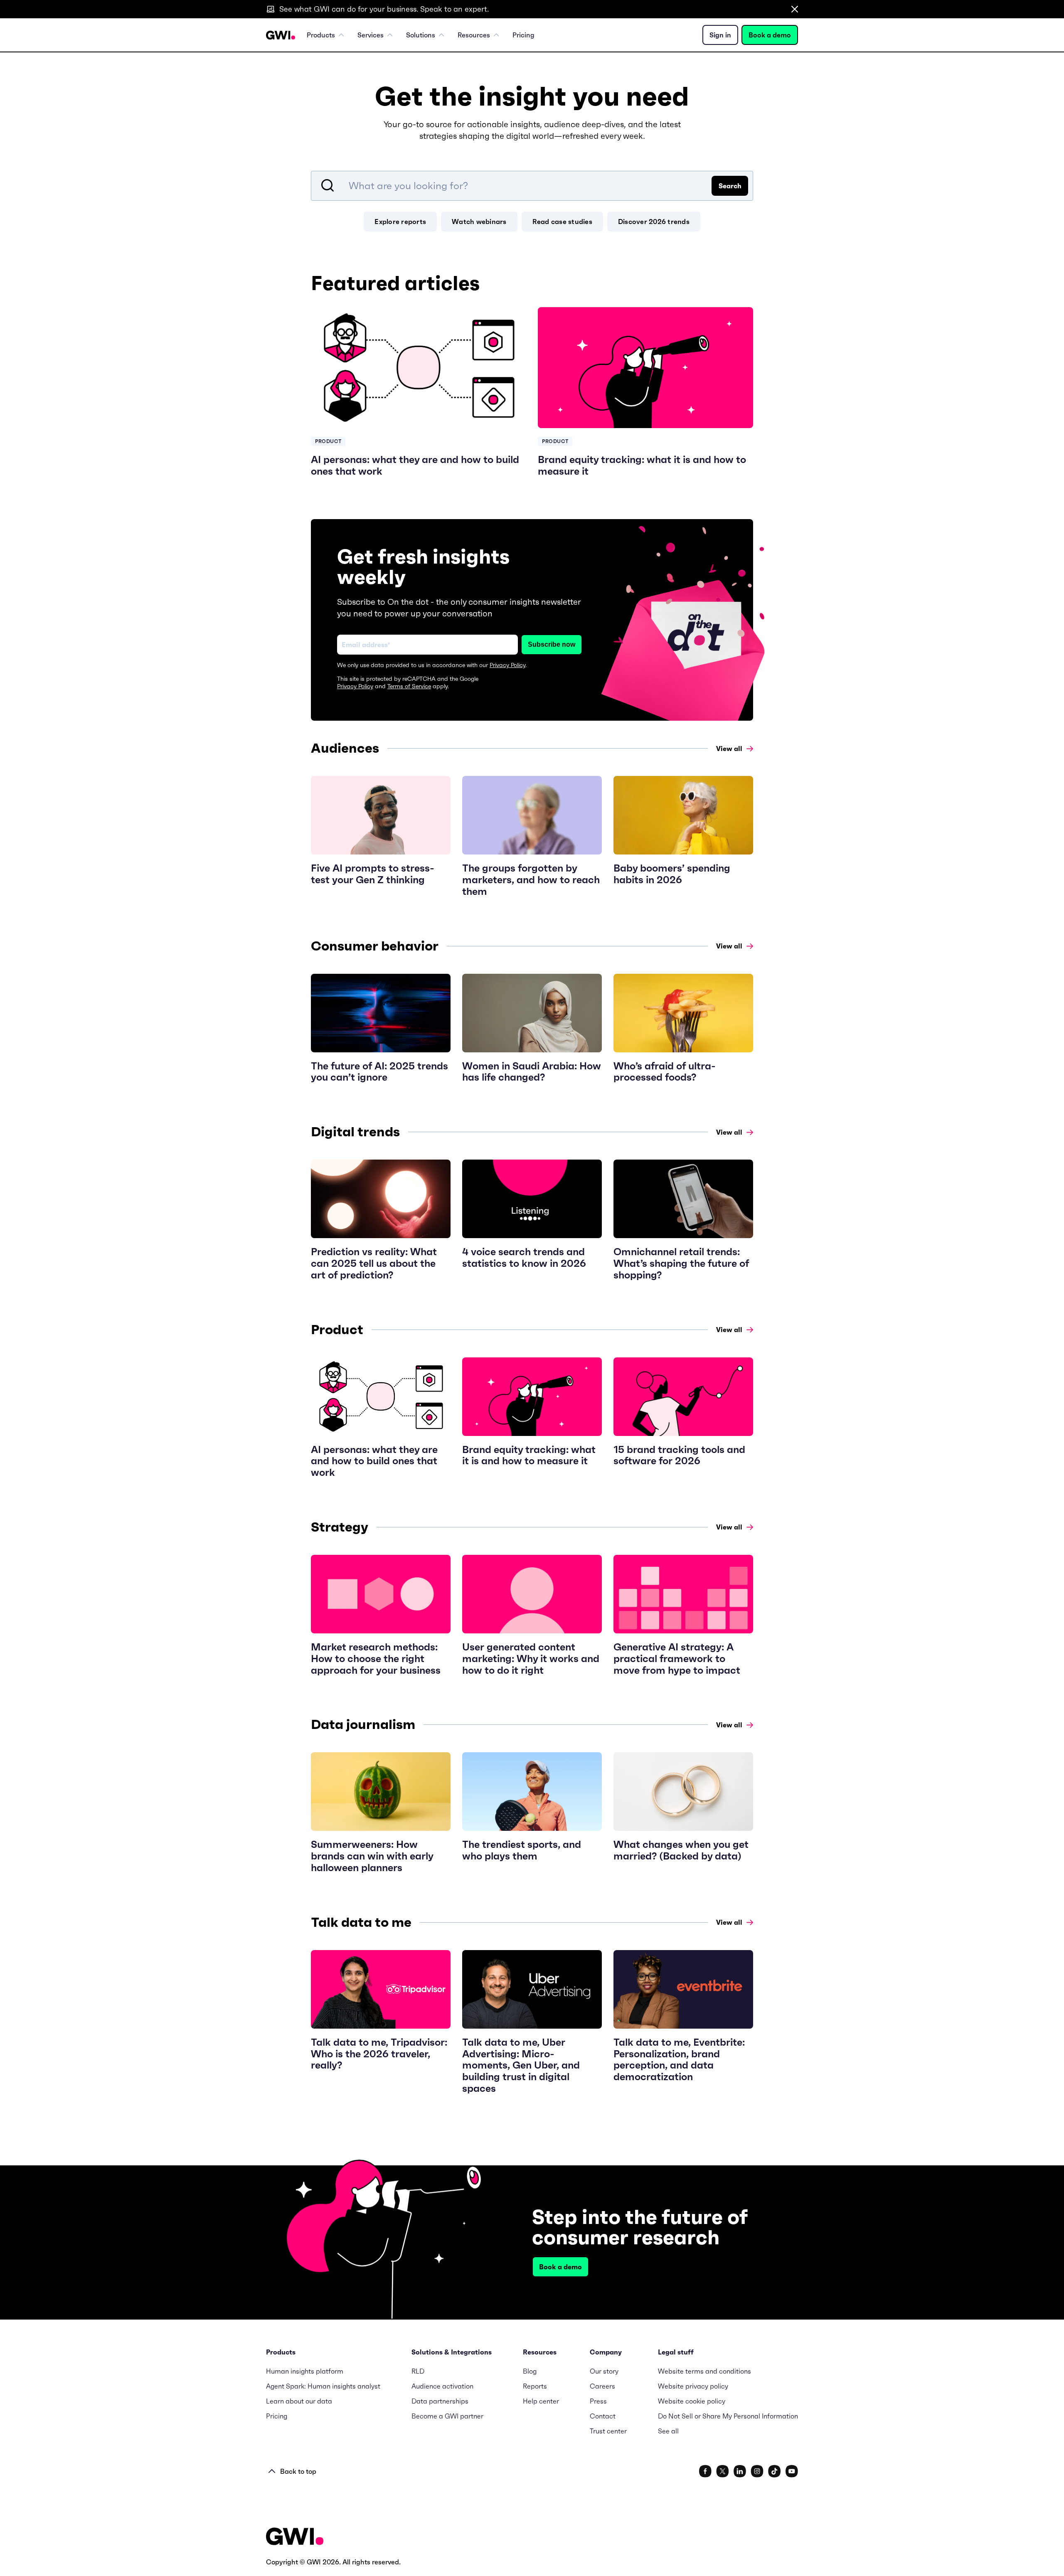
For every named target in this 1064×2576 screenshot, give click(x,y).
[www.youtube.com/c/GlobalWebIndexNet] (792, 2471)
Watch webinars (479, 222)
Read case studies (562, 222)
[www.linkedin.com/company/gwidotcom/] (740, 2471)
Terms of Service (409, 686)
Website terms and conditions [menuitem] (704, 2371)
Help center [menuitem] (541, 2401)
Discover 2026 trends (654, 222)
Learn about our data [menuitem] (299, 2401)
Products (321, 35)
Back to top (298, 2471)
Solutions (421, 35)
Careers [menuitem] (602, 2386)
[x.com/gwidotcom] (723, 2471)
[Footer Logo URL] (295, 2537)
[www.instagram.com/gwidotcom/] (757, 2471)
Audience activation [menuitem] (442, 2386)
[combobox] (532, 186)
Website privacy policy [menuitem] (693, 2386)
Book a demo (770, 35)
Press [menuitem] (598, 2401)
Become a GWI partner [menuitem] (447, 2416)
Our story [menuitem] (604, 2371)
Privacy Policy (507, 665)
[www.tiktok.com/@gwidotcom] (775, 2471)
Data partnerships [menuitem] (440, 2401)
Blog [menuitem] (530, 2371)
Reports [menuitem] (535, 2386)
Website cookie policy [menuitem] (692, 2401)
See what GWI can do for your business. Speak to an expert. (384, 9)
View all (729, 749)
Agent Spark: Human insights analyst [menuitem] (323, 2386)
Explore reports (400, 222)
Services (371, 35)
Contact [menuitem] (603, 2416)
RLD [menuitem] (418, 2371)
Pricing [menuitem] (523, 35)
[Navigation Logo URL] (281, 35)
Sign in (720, 35)
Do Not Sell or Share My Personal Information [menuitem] (728, 2416)
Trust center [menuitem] (608, 2431)
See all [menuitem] (668, 2431)
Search (730, 186)
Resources (474, 35)
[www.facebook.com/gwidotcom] (705, 2471)
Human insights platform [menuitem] (305, 2371)
